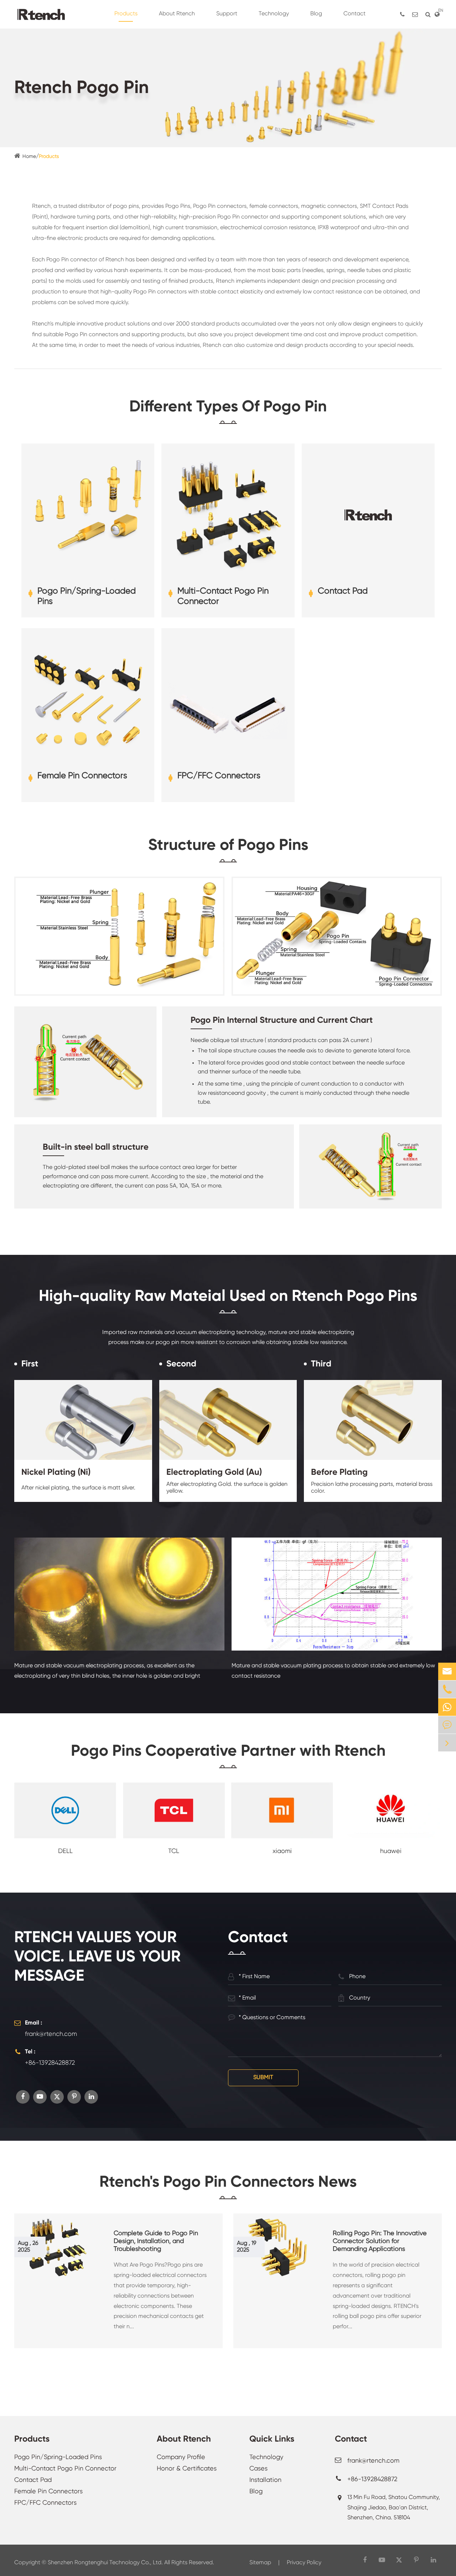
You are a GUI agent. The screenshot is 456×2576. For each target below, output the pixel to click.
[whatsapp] (447, 1707)
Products (49, 156)
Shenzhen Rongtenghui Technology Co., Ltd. (105, 2563)
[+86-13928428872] (402, 14)
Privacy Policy (304, 2563)
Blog (256, 2492)
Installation (265, 2480)
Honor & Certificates (187, 2469)
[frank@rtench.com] (415, 14)
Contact (351, 2439)
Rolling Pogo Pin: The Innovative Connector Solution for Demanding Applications (380, 2241)
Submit (263, 2078)
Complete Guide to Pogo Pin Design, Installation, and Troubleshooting (156, 2241)
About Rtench (184, 2439)
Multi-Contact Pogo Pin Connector (223, 596)
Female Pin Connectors (82, 776)
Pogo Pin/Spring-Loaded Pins (87, 596)
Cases (258, 2469)
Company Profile (181, 2457)
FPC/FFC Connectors (219, 776)
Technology (266, 2457)
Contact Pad (343, 591)
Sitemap (260, 2563)
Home (29, 156)
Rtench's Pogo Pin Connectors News (228, 2182)
